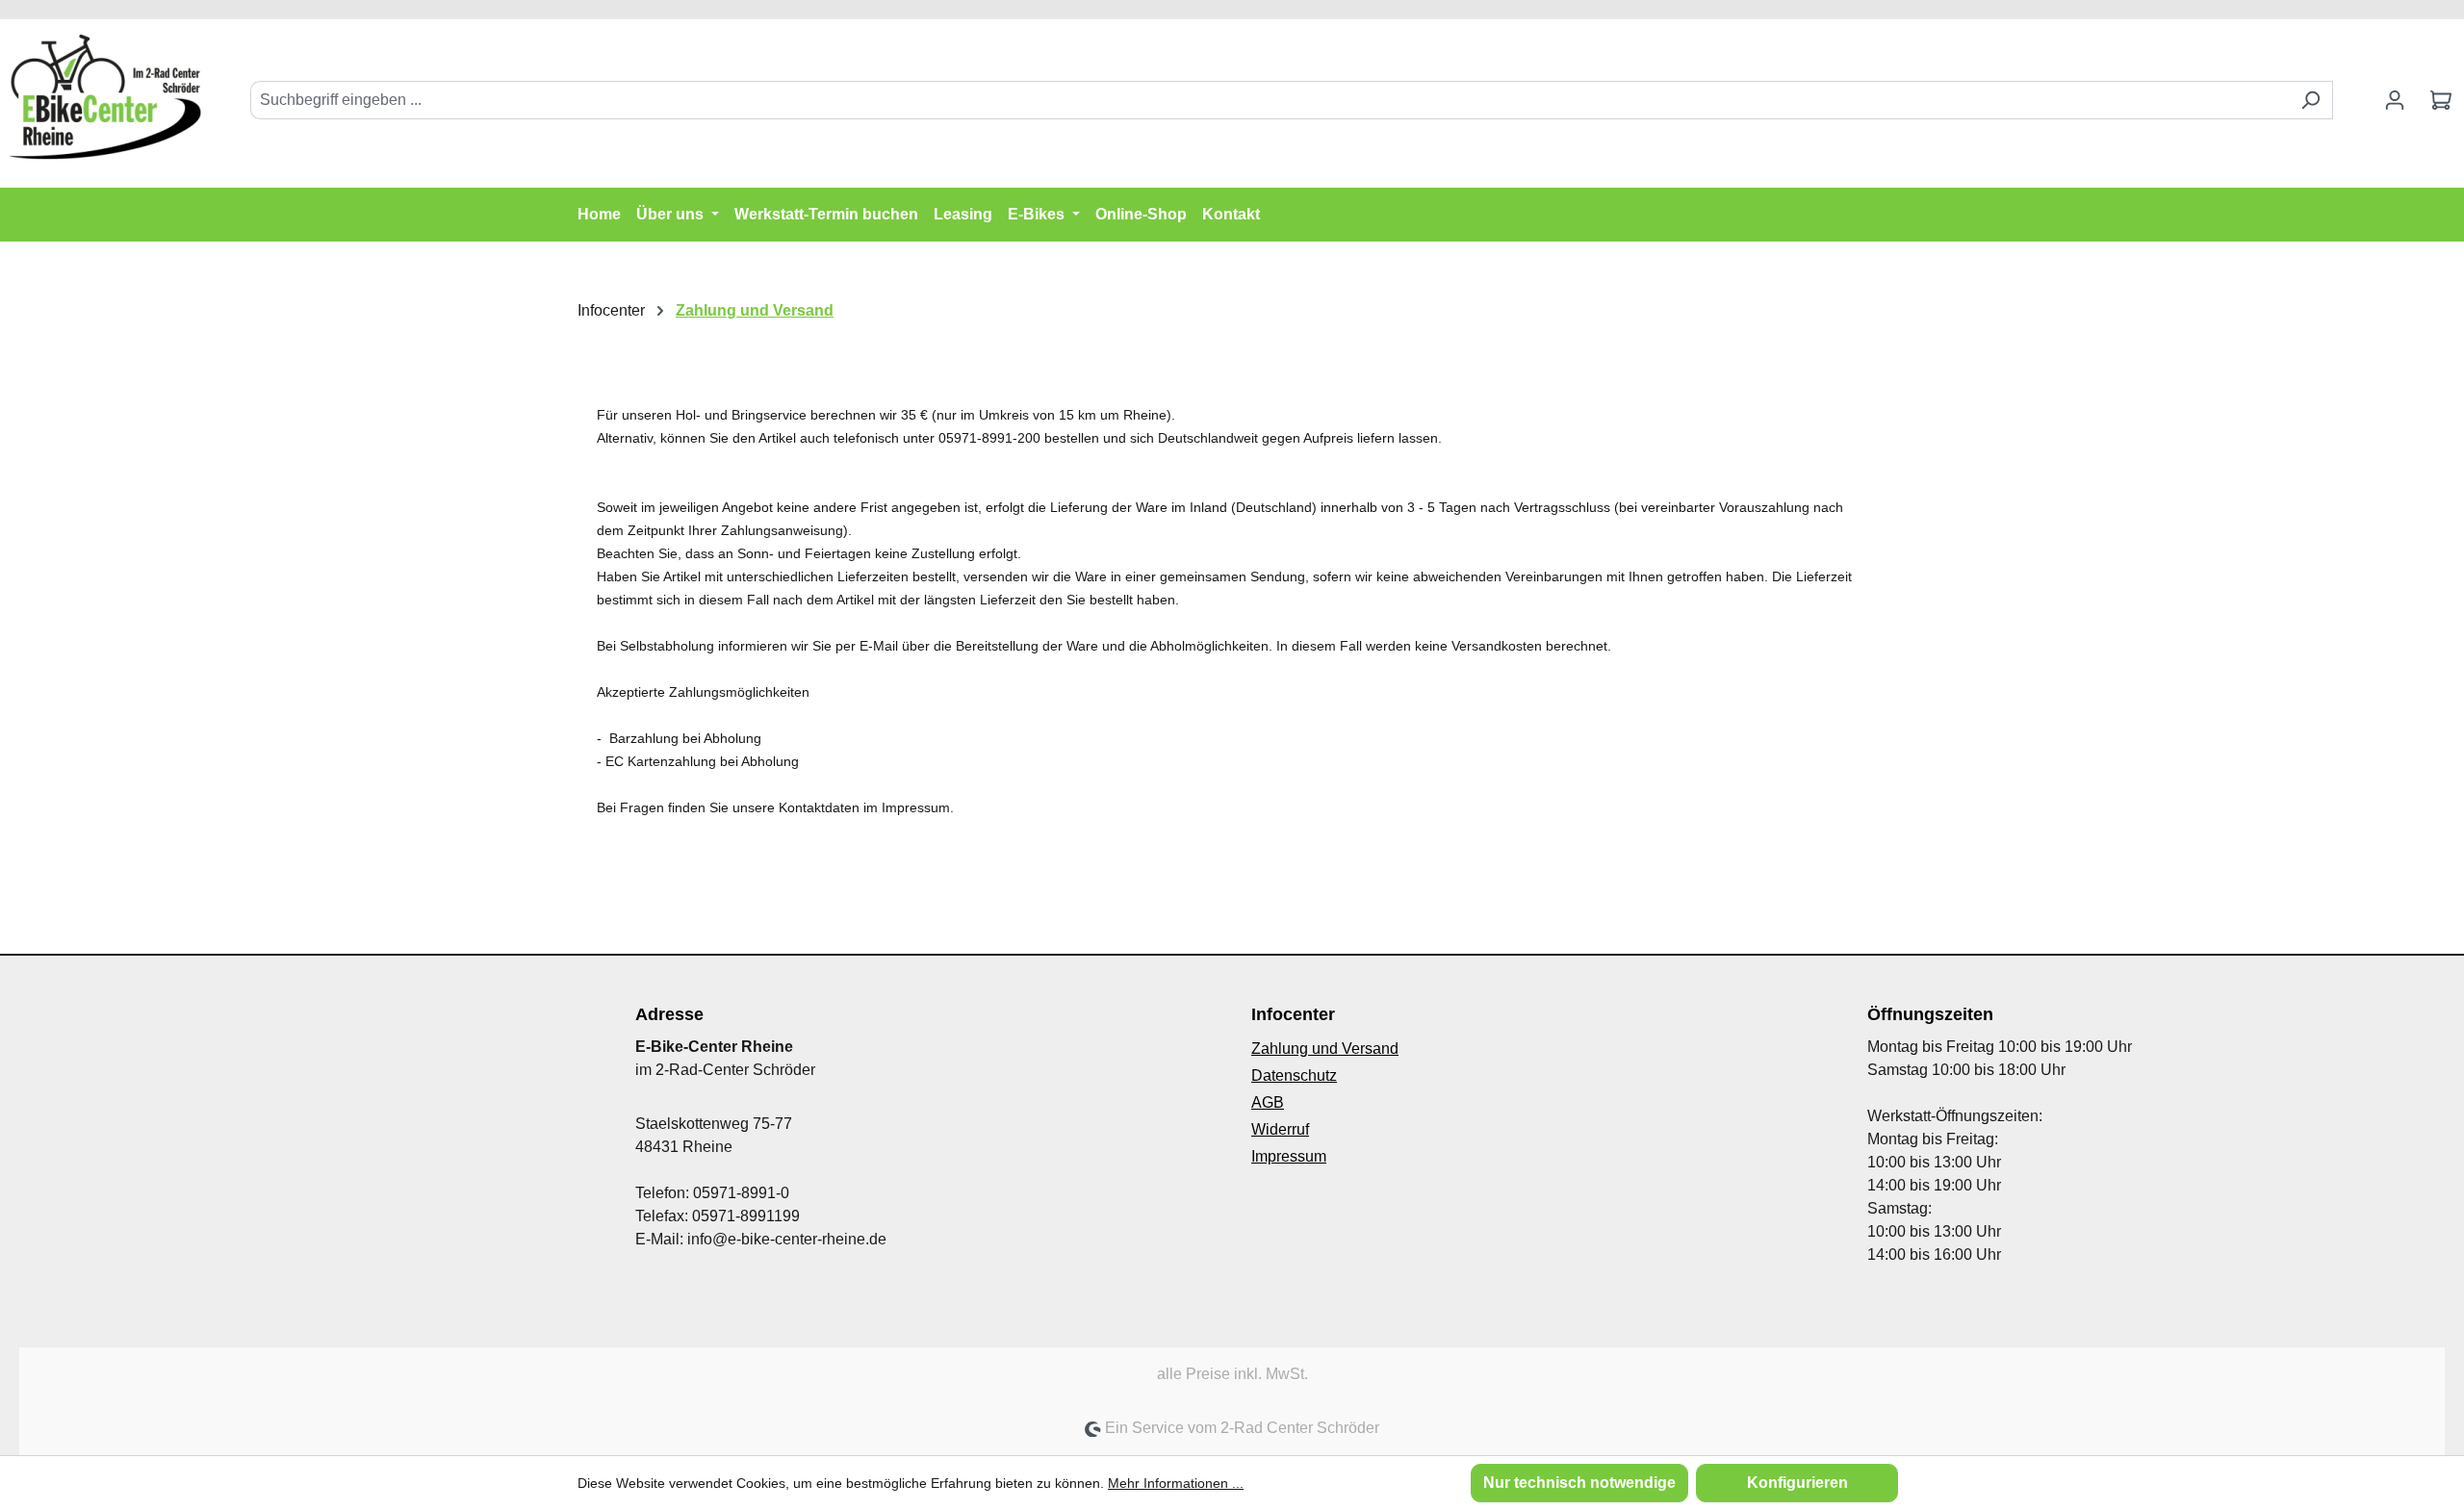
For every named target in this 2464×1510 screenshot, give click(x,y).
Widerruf (1280, 1129)
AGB (1268, 1102)
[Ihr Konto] (2395, 100)
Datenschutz (1294, 1075)
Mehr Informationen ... (1176, 1483)
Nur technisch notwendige (1579, 1483)
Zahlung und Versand (1325, 1049)
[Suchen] (2310, 100)
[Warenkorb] (2441, 100)
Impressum (1289, 1156)
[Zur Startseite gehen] (106, 96)
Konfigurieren (1797, 1483)
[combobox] (1270, 100)
